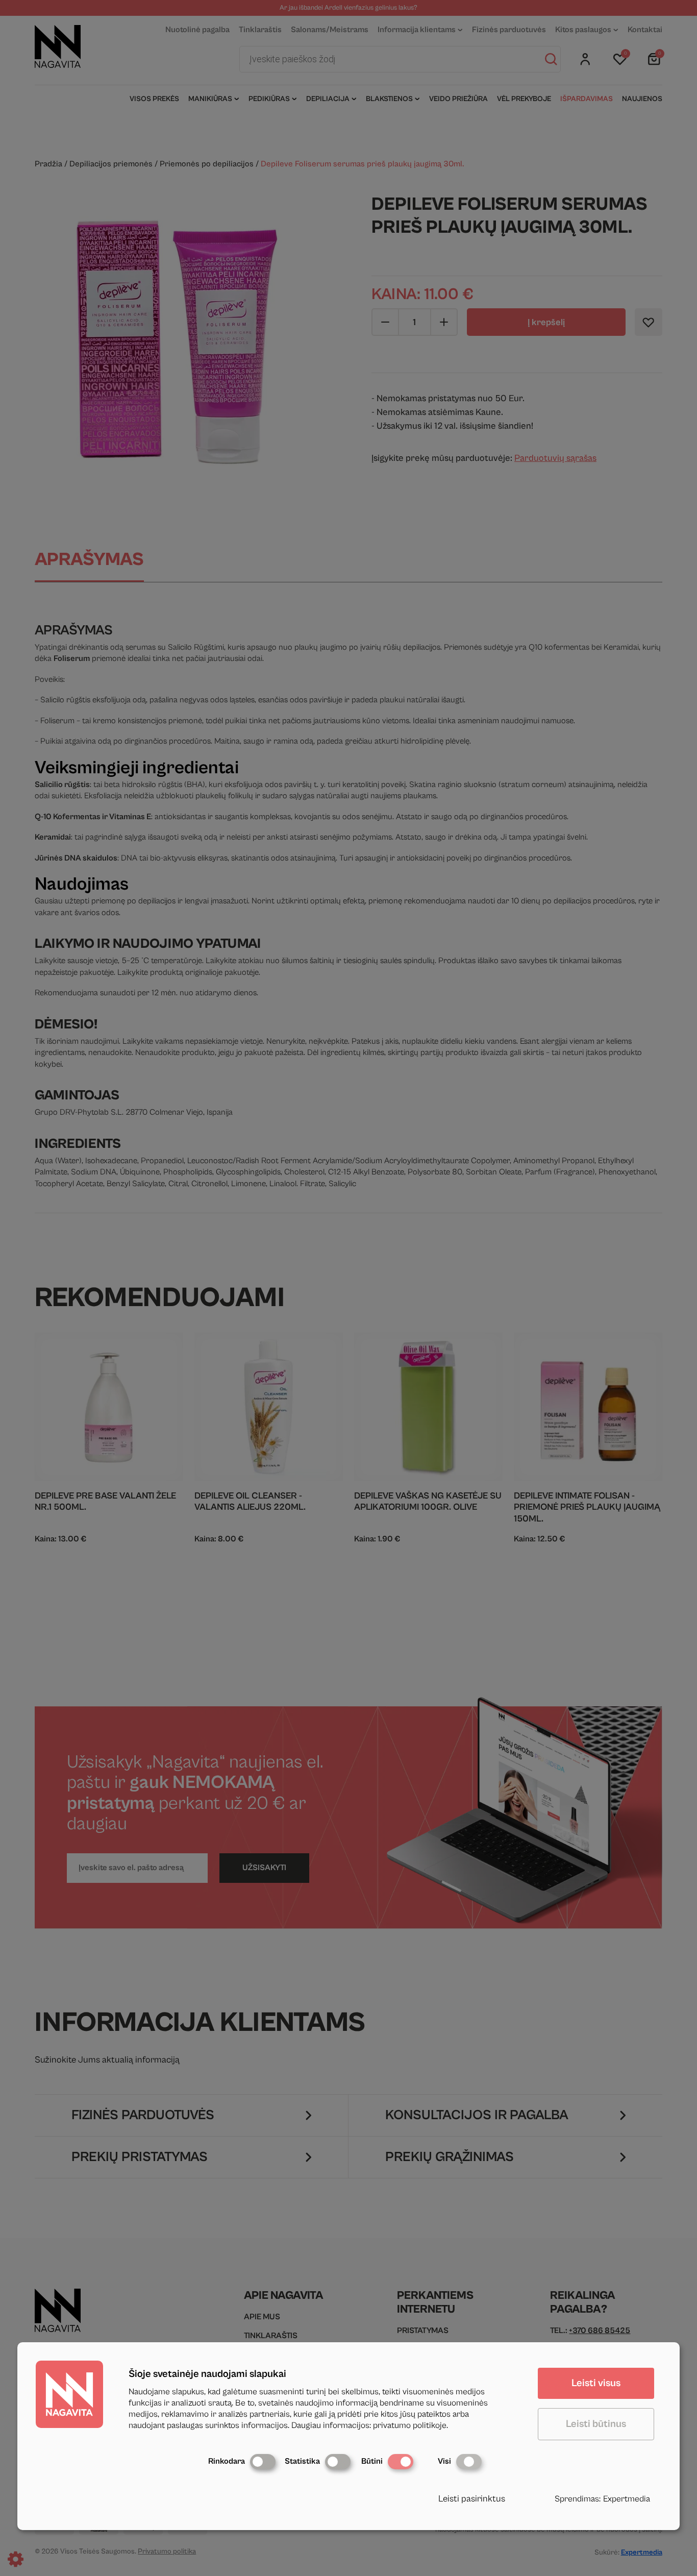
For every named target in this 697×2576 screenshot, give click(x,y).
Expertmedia (627, 2499)
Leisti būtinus (596, 2424)
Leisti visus (596, 2383)
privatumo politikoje (410, 2425)
